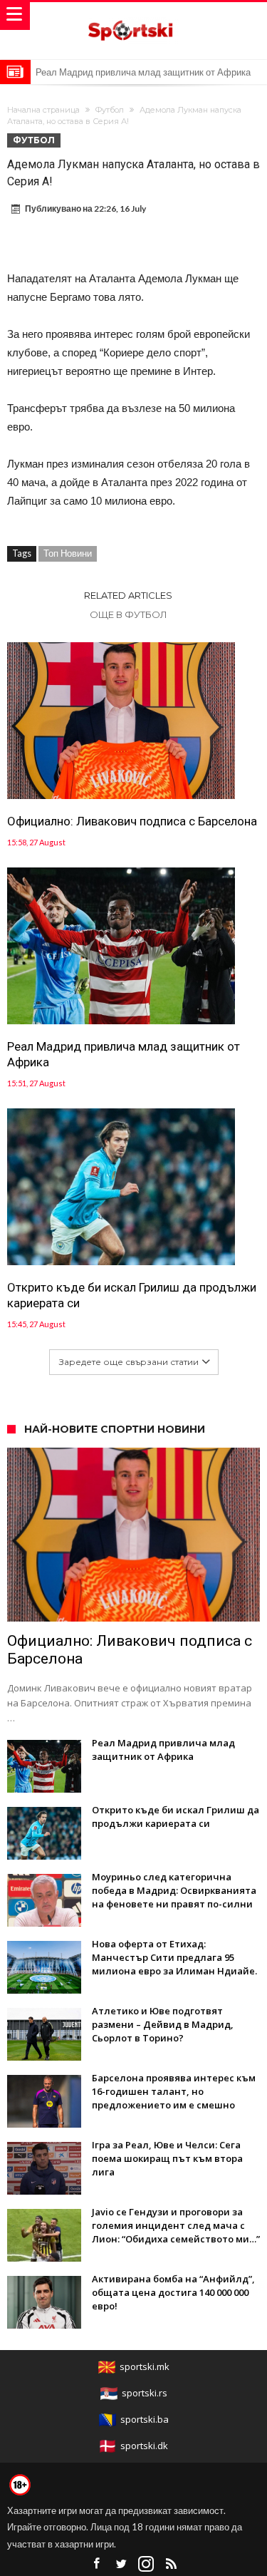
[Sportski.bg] (134, 16)
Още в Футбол (129, 614)
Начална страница (43, 110)
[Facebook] (96, 2564)
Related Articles (128, 595)
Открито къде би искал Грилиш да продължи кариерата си (132, 1295)
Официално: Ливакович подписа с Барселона (132, 821)
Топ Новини (68, 553)
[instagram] (146, 2564)
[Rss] (171, 2564)
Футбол (110, 110)
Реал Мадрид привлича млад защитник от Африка (143, 72)
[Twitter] (121, 2564)
